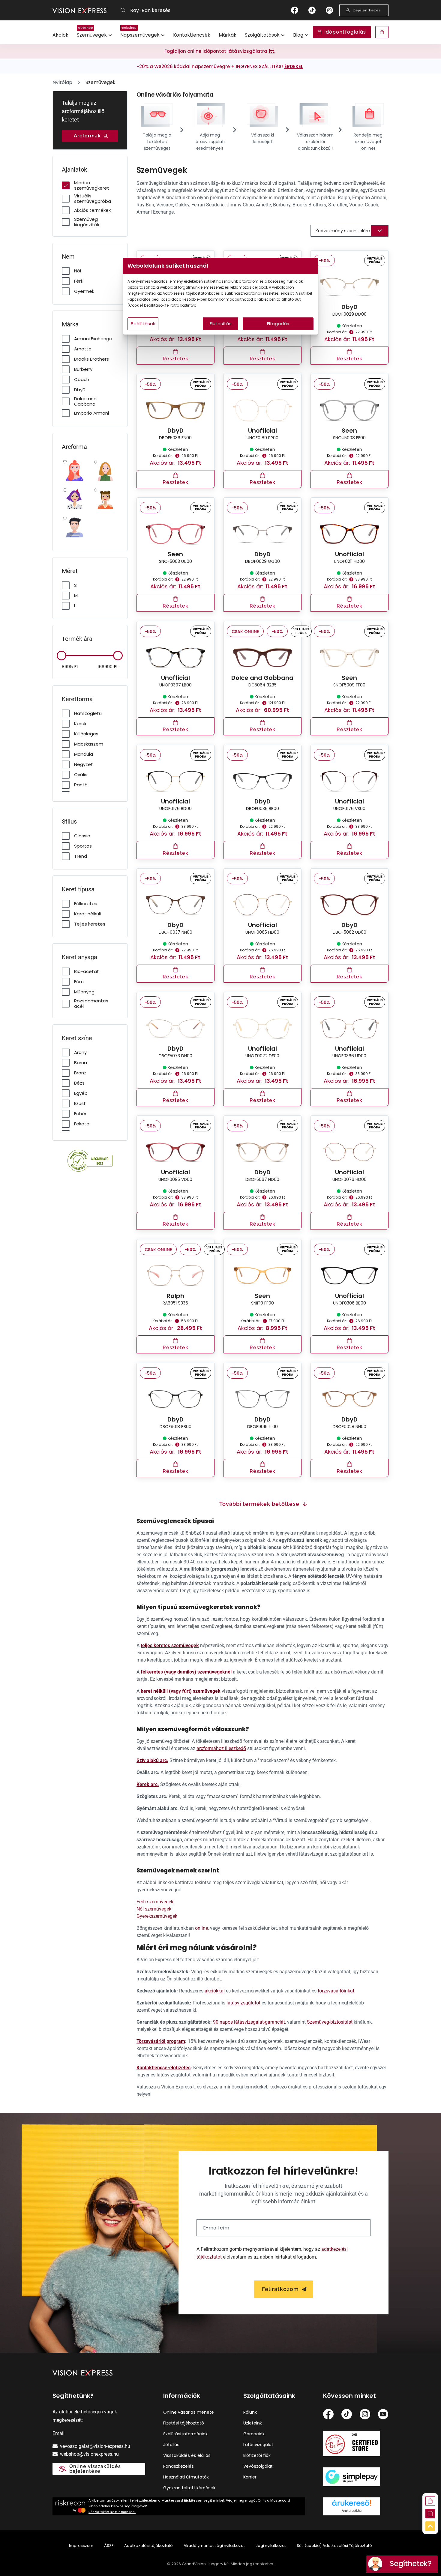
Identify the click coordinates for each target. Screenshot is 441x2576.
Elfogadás (278, 324)
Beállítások (143, 324)
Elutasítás (221, 324)
